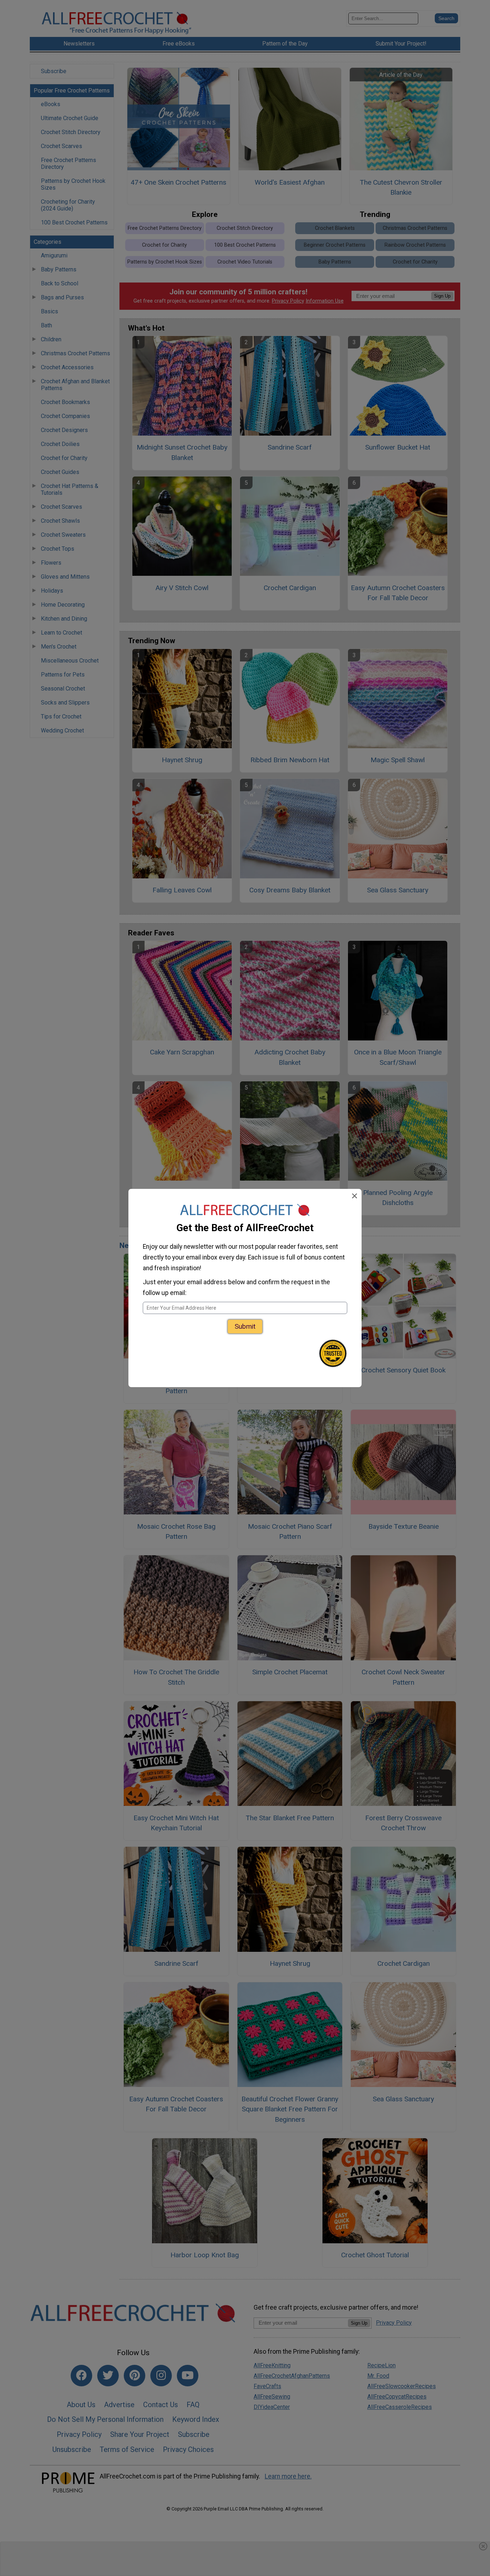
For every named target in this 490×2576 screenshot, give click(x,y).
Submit (245, 1326)
